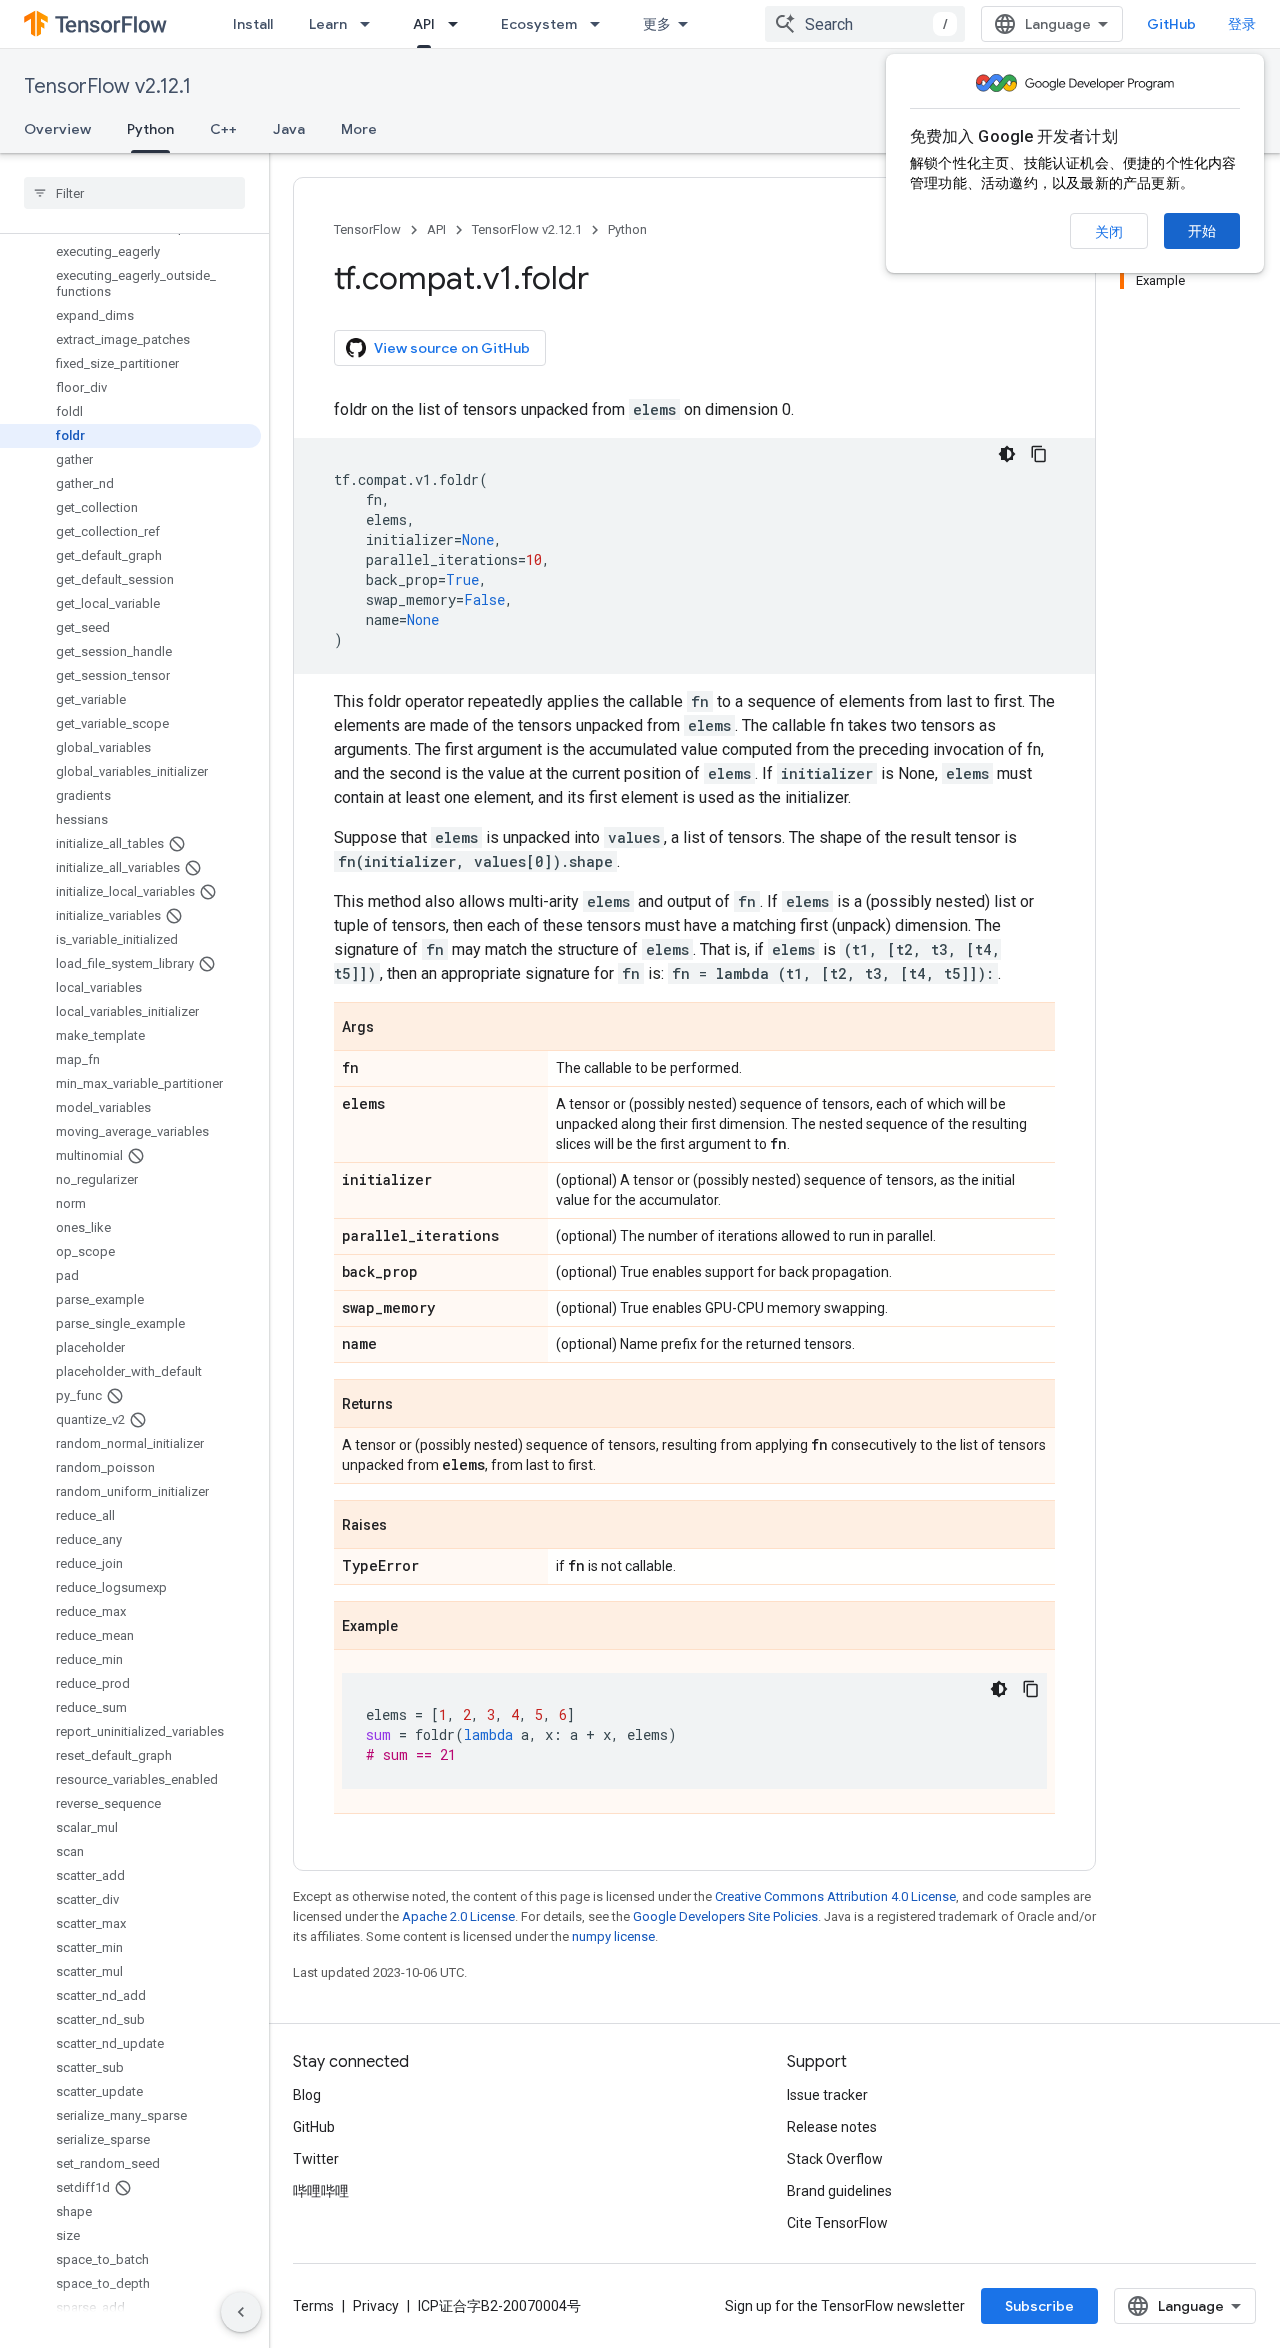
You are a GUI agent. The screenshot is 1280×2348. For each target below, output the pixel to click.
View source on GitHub (452, 348)
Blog (307, 2095)
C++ (223, 129)
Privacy (376, 2306)
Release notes (832, 2127)
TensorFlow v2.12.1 (107, 86)
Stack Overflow (835, 2159)
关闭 (1109, 232)
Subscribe (1039, 2306)
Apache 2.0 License (458, 1916)
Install (253, 24)
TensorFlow (367, 229)
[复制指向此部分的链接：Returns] (413, 1405)
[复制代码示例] (1039, 454)
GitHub (1171, 24)
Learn (328, 24)
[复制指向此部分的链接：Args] (394, 1028)
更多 (657, 24)
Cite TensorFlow (837, 2223)
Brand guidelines (839, 2191)
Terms (313, 2306)
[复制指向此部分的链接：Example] (418, 1627)
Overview (57, 129)
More (359, 129)
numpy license (613, 1936)
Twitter (316, 2159)
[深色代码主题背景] (1007, 454)
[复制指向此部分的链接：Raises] (407, 1526)
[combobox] (865, 24)
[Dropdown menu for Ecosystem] (601, 24)
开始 (1202, 231)
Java (289, 129)
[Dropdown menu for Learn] (371, 24)
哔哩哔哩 (321, 2191)
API (424, 24)
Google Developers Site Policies (725, 1916)
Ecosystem (539, 24)
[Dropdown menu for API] (459, 24)
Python (150, 129)
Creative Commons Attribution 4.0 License (835, 1896)
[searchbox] (134, 193)
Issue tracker (827, 2095)
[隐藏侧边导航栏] (241, 2312)
